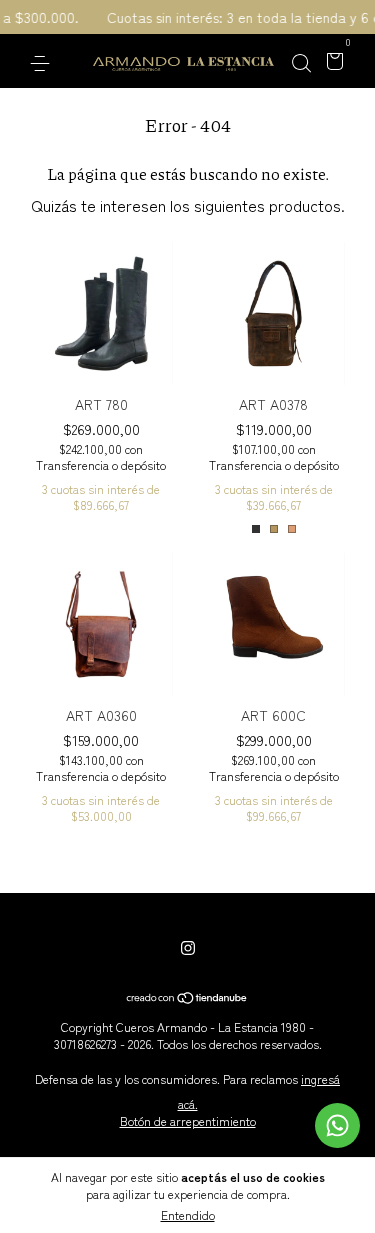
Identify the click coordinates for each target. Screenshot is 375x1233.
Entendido (188, 1214)
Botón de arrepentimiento (188, 1120)
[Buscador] (301, 62)
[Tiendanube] (187, 998)
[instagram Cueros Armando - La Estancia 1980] (188, 947)
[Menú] (43, 62)
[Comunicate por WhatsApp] (337, 1125)
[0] (331, 62)
